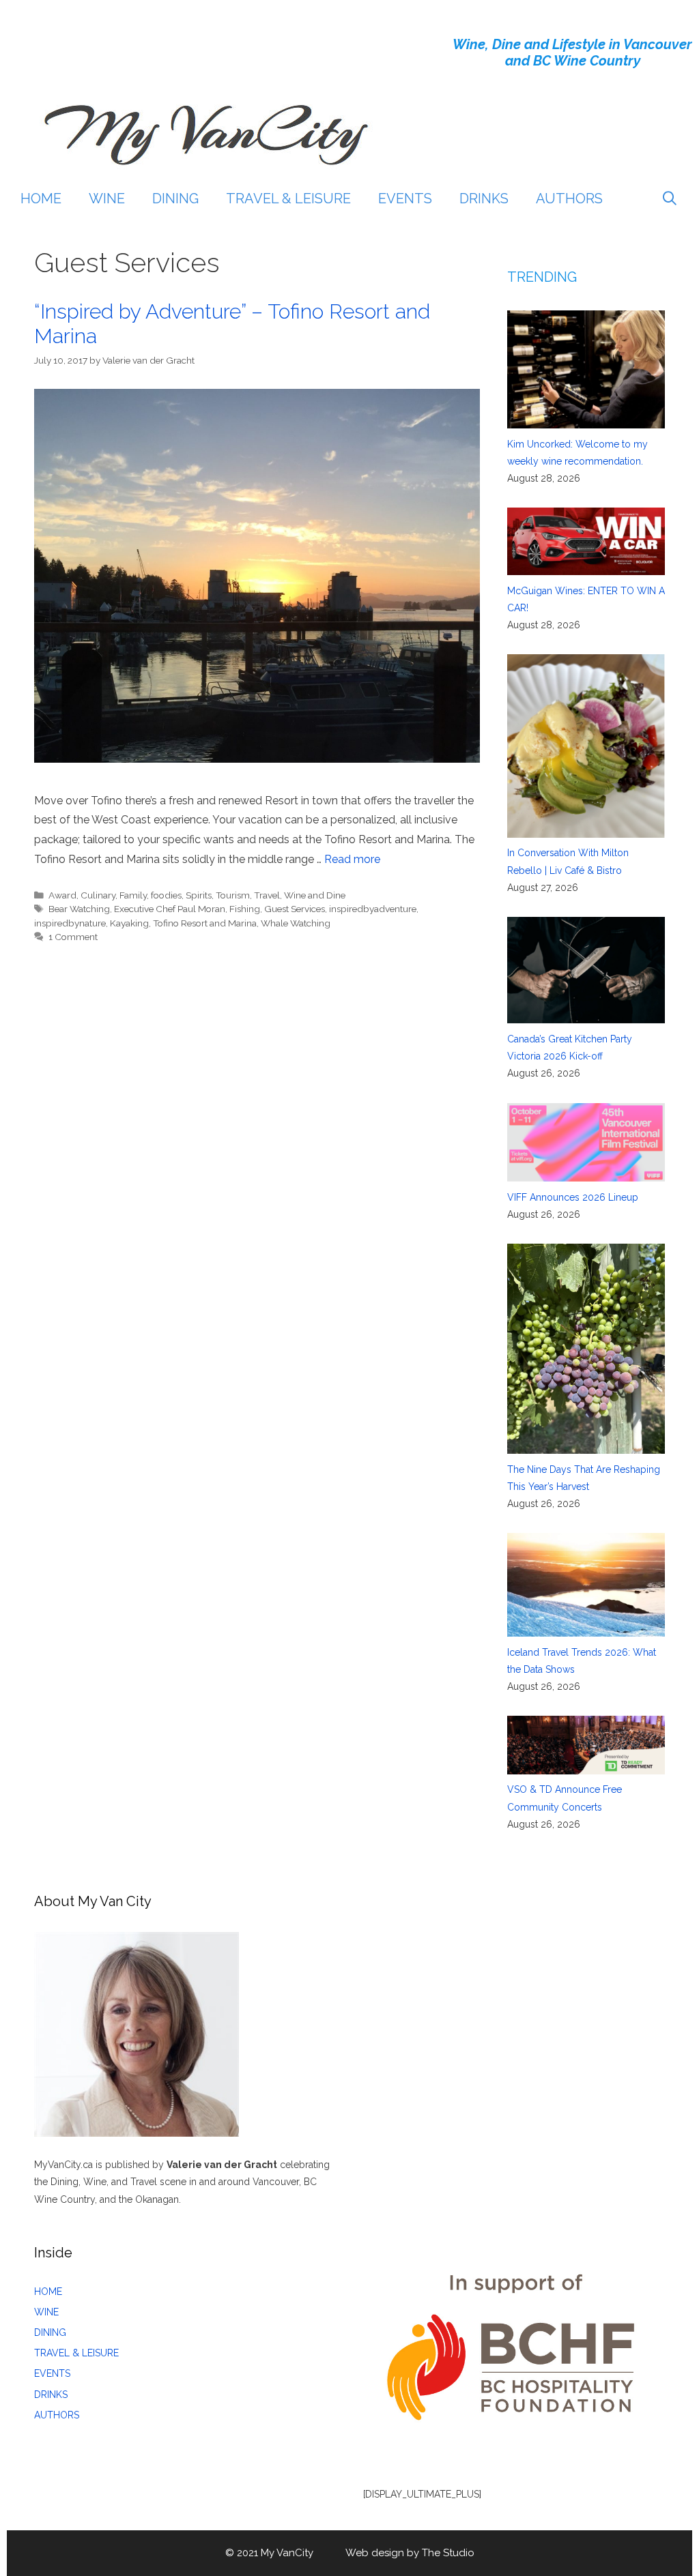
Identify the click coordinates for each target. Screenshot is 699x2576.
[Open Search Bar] (670, 199)
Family (133, 895)
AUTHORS (569, 199)
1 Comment (73, 937)
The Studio (448, 2553)
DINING (175, 199)
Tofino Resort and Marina (205, 923)
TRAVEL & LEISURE (288, 199)
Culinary (98, 895)
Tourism (233, 895)
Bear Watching (79, 909)
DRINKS (484, 199)
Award (62, 895)
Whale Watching (296, 923)
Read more (352, 859)
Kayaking (129, 923)
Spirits (199, 895)
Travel (267, 895)
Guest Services (295, 909)
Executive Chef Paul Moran (170, 909)
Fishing (245, 909)
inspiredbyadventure (373, 909)
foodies (166, 895)
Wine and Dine (315, 895)
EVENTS (405, 199)
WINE (107, 199)
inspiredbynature (70, 923)
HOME (41, 199)
